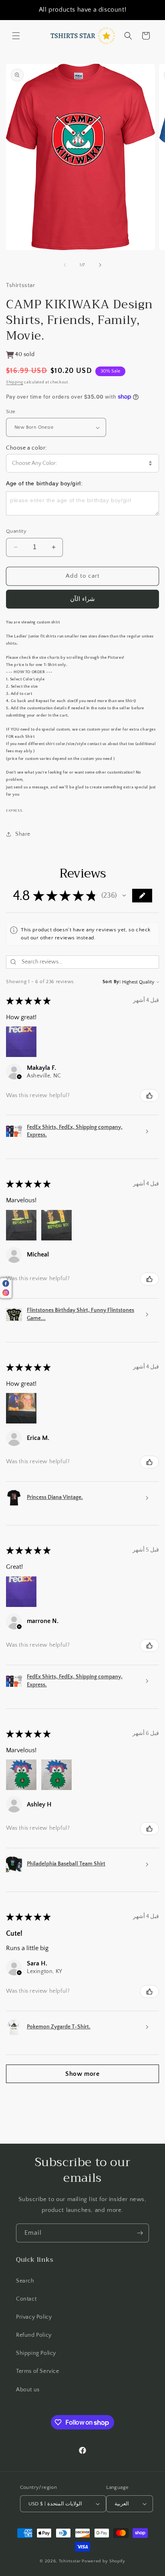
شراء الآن (82, 599)
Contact (26, 2299)
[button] (16, 36)
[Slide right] (100, 265)
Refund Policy (34, 2335)
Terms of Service (38, 2371)
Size (11, 411)
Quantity (16, 531)
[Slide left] (65, 265)
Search (25, 2281)
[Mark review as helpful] (149, 1096)
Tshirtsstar (70, 2561)
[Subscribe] (140, 2233)
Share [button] (23, 834)
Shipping (15, 382)
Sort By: (112, 982)
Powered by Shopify (104, 2561)
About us (28, 2390)
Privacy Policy (34, 2317)
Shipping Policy (36, 2353)
